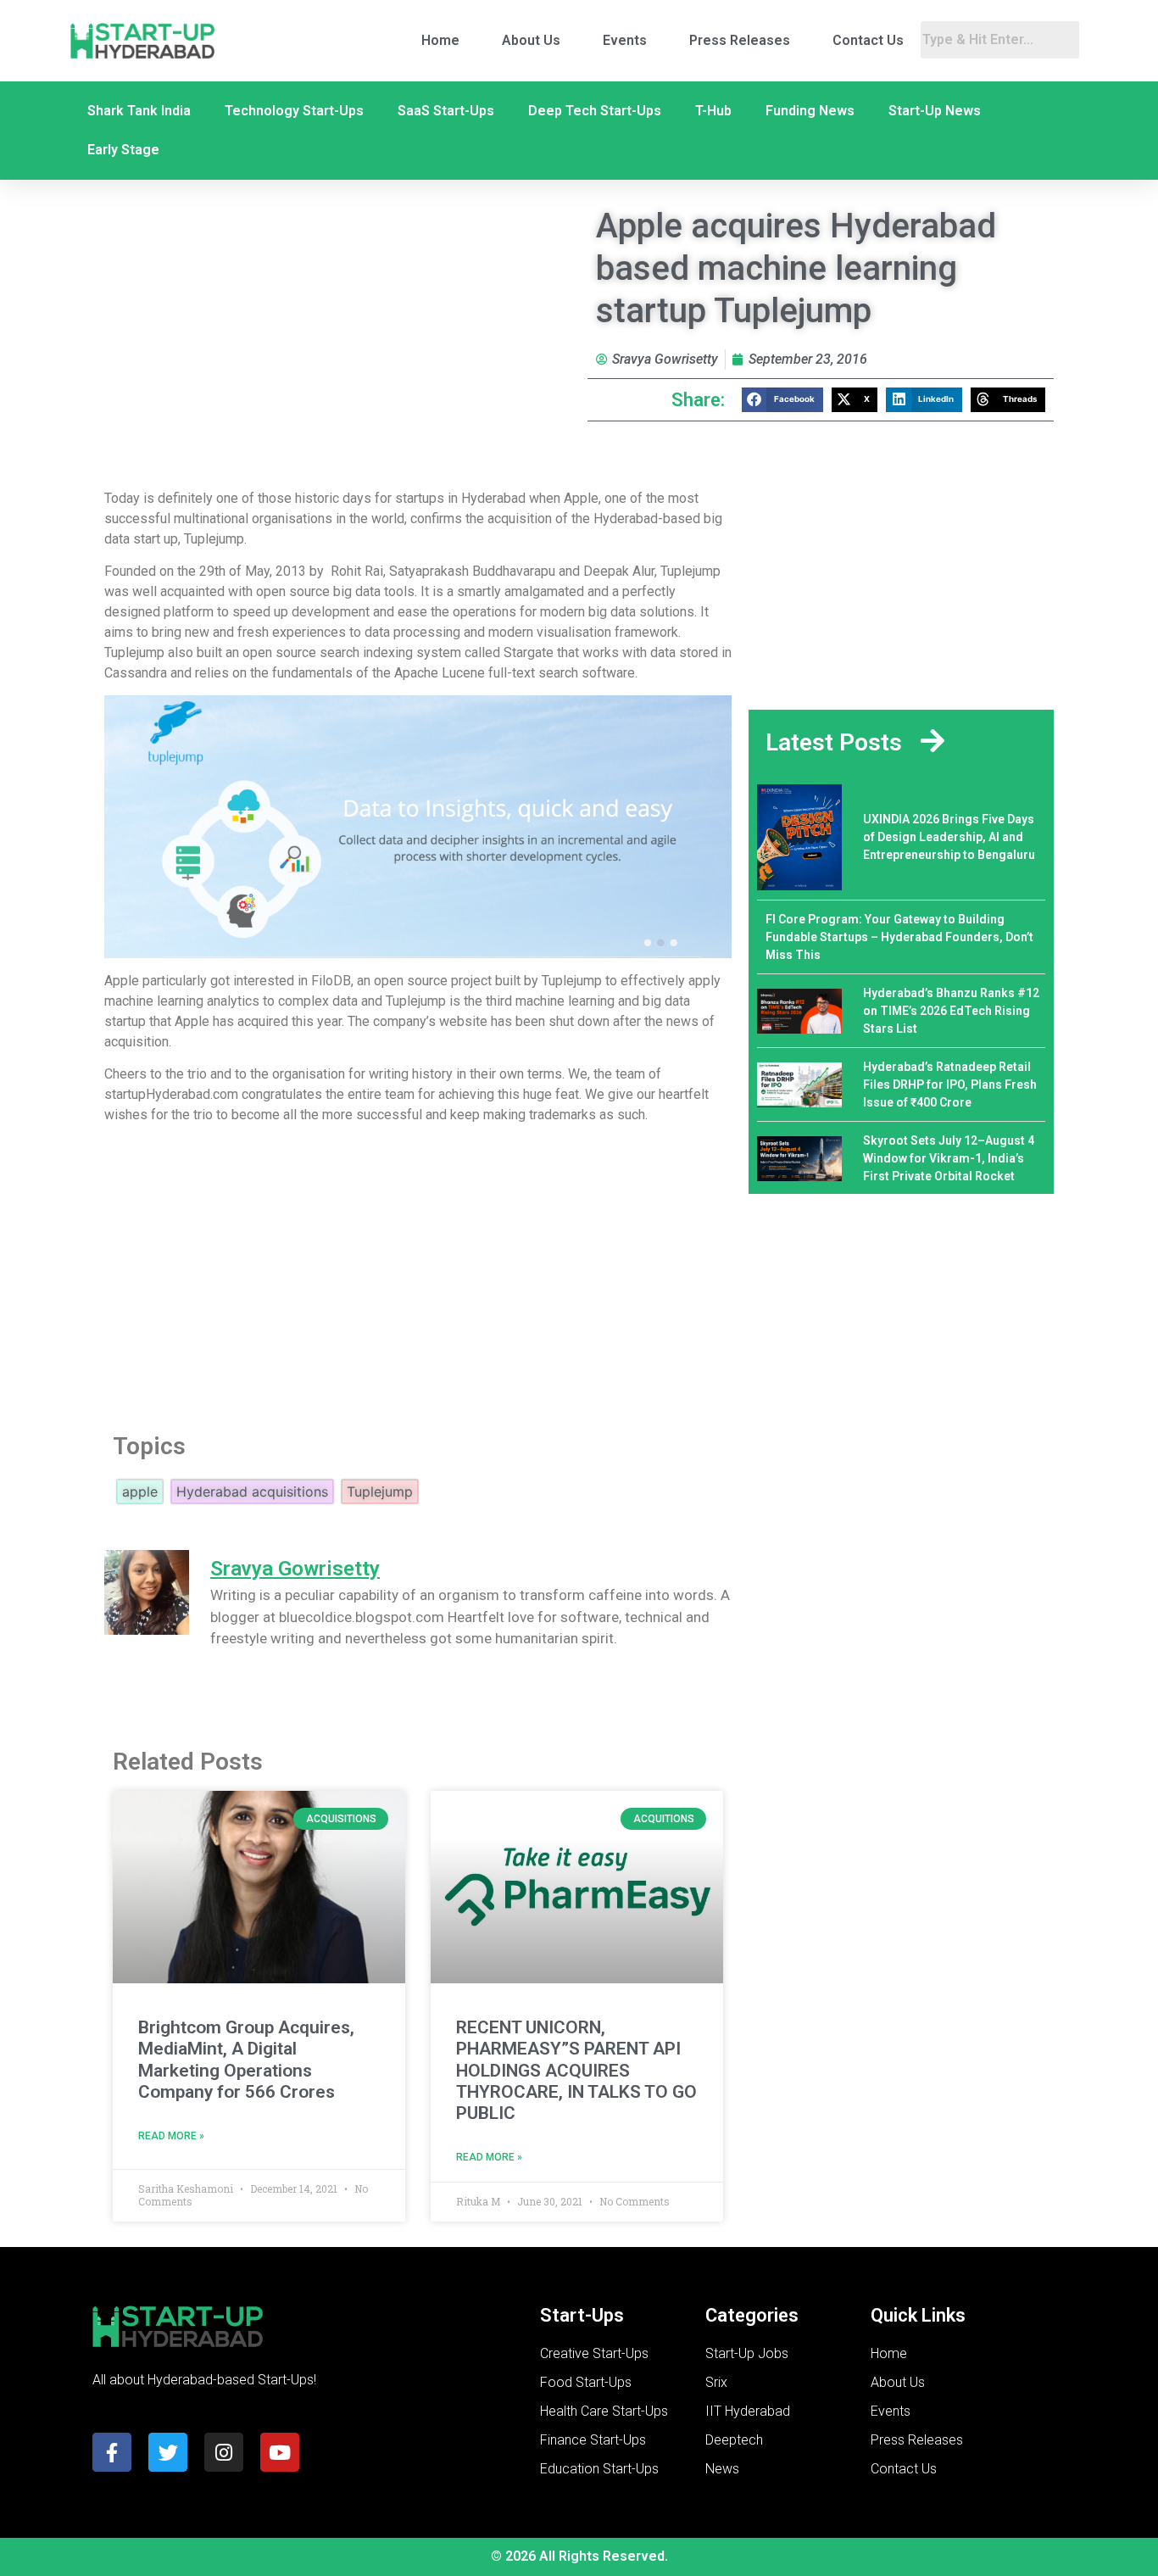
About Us (531, 40)
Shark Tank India (139, 111)
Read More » (171, 2136)
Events (625, 40)
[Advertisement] (418, 1274)
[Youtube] (280, 2452)
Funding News (810, 111)
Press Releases (740, 40)
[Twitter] (168, 2452)
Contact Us (868, 40)
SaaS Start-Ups (446, 111)
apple (140, 1492)
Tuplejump (380, 1492)
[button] (782, 400)
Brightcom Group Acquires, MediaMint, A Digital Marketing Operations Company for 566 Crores (246, 2060)
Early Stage (123, 150)
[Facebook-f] (112, 2452)
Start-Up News (935, 111)
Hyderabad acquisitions (252, 1492)
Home (440, 40)
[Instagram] (224, 2452)
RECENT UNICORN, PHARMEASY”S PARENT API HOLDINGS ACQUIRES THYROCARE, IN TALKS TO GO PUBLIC (576, 2070)
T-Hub (713, 111)
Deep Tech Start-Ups (595, 111)
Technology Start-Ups (294, 111)
